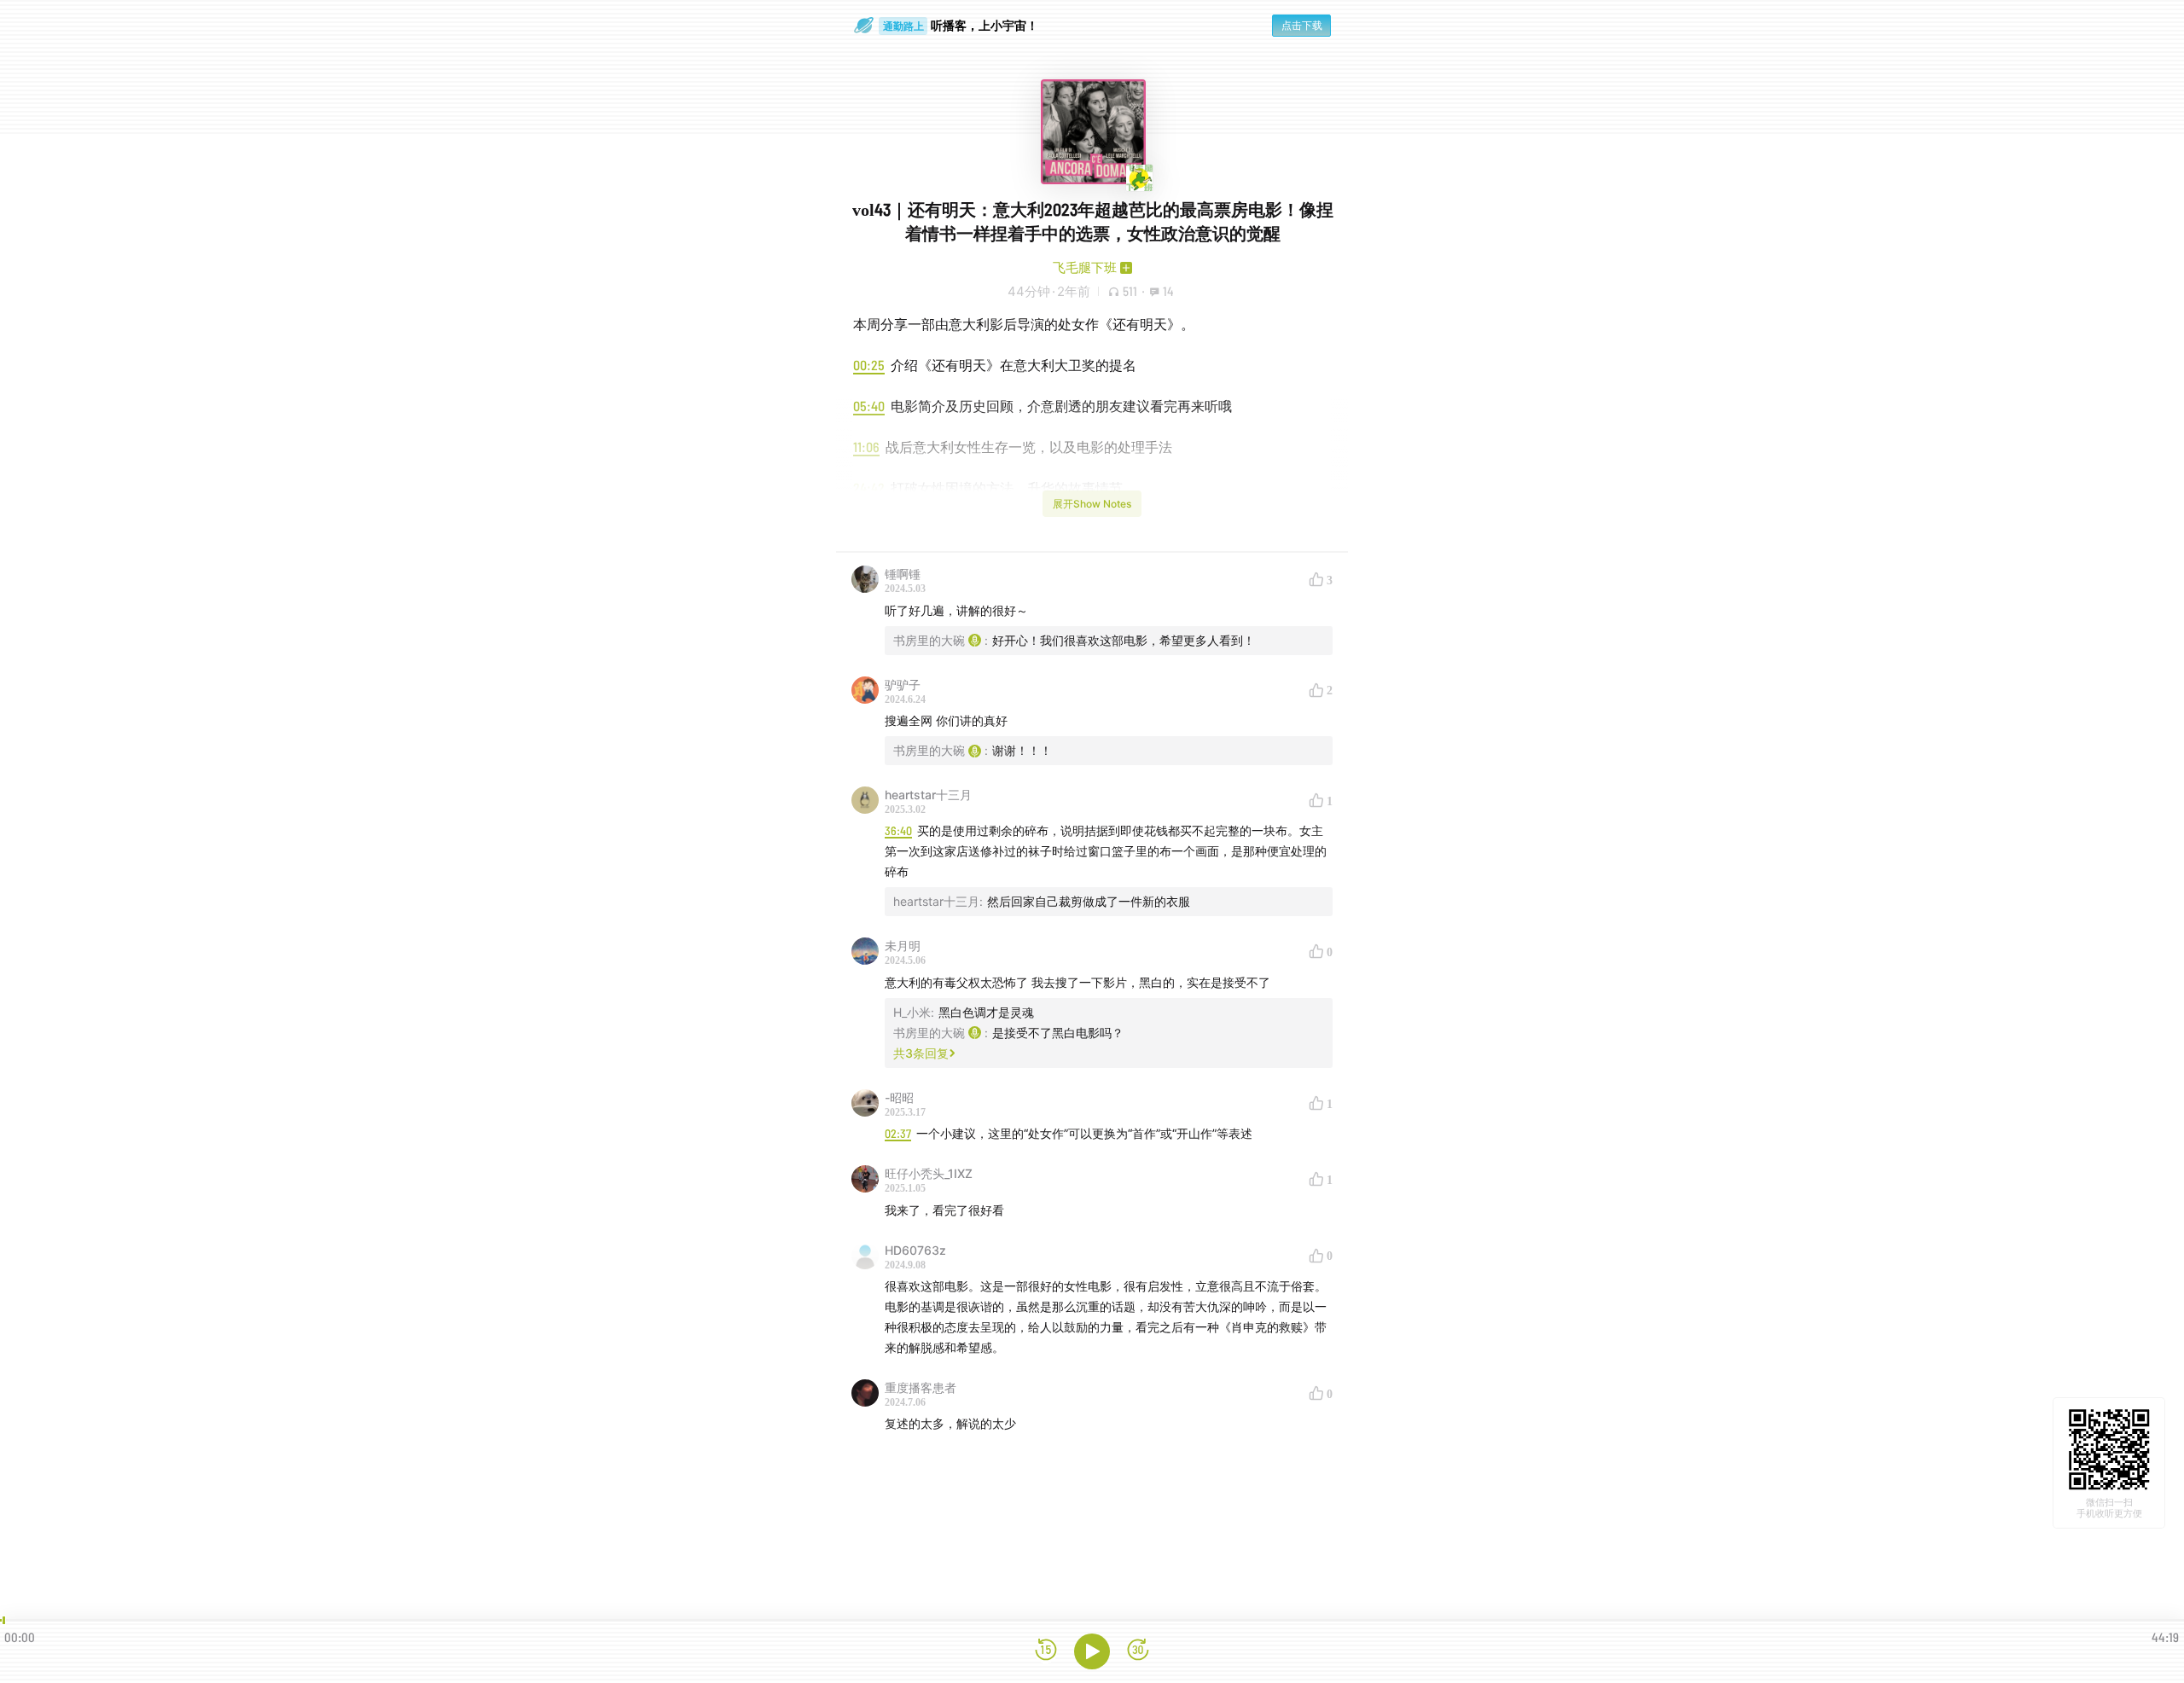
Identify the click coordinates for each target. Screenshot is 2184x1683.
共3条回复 (921, 1053)
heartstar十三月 (928, 795)
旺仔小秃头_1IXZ (929, 1173)
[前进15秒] (1138, 1651)
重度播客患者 (921, 1387)
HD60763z (915, 1250)
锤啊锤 (903, 574)
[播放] (1092, 1651)
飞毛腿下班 (1085, 267)
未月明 (903, 946)
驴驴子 (903, 685)
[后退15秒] (1046, 1651)
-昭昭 (899, 1097)
